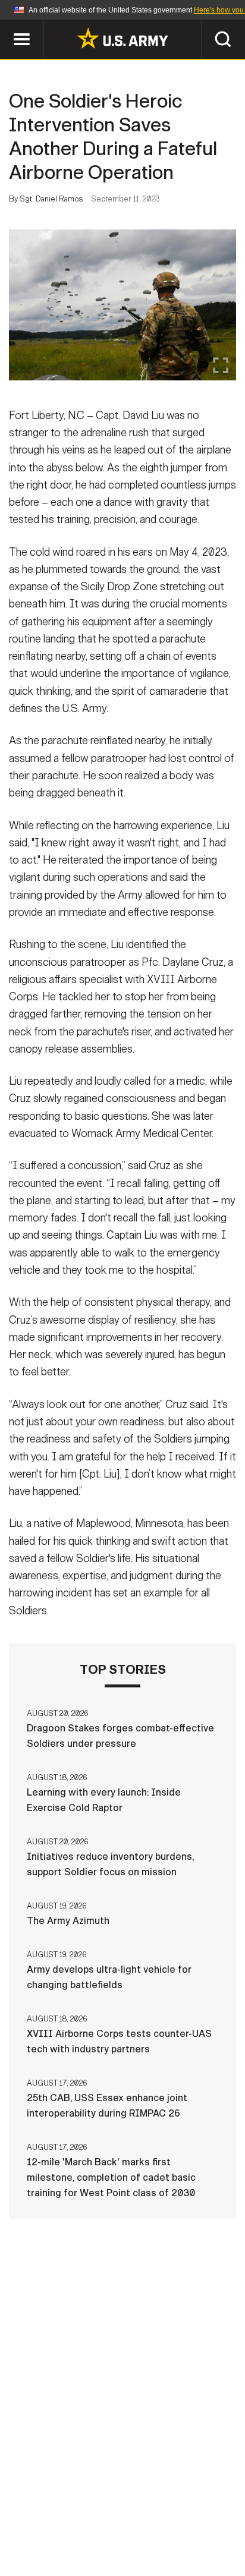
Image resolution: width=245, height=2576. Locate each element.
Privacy (180, 2508)
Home (59, 2508)
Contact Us (116, 2508)
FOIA (204, 2524)
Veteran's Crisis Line (159, 2540)
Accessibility (141, 2524)
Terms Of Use (59, 2524)
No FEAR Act (65, 2540)
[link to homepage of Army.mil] (122, 38)
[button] (6, 25)
